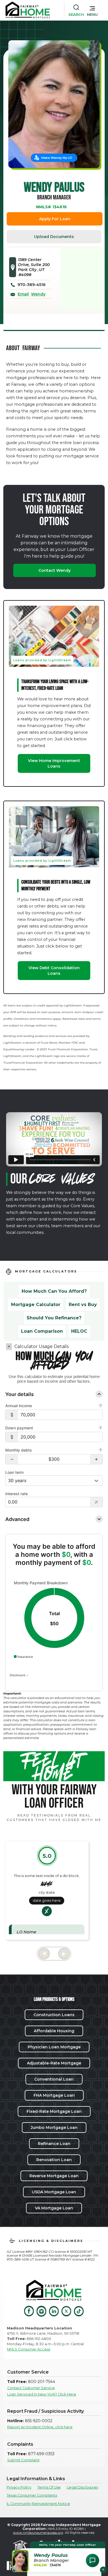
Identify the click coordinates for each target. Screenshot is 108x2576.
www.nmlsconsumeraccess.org (38, 2533)
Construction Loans (54, 2015)
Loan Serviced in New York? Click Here (42, 2394)
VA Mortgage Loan (54, 2208)
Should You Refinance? (54, 1318)
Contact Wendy (55, 570)
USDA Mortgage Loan (54, 2192)
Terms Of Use (49, 2487)
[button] (92, 10)
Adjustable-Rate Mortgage (54, 2063)
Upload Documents (54, 237)
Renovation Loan (54, 2160)
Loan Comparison (42, 1331)
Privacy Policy (19, 2487)
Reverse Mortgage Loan (54, 2176)
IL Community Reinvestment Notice (38, 2504)
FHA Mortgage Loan (54, 2095)
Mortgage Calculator (36, 1305)
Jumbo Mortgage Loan (54, 2128)
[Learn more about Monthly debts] (101, 1450)
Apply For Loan (55, 219)
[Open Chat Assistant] (92, 2560)
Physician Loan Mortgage (54, 2047)
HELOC (79, 1331)
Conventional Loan (54, 2079)
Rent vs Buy (83, 1305)
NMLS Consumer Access (29, 2349)
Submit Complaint (23, 2460)
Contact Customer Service (31, 2388)
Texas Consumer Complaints (32, 2495)
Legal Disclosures (82, 2487)
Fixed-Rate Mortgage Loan (54, 2111)
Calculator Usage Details (42, 1346)
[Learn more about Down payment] (101, 1428)
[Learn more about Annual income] (101, 1406)
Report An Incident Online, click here (40, 2427)
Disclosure (18, 1675)
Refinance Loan (54, 2144)
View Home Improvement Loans (54, 763)
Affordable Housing (54, 2031)
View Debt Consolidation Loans (54, 971)
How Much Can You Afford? (54, 1291)
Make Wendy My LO (57, 158)
